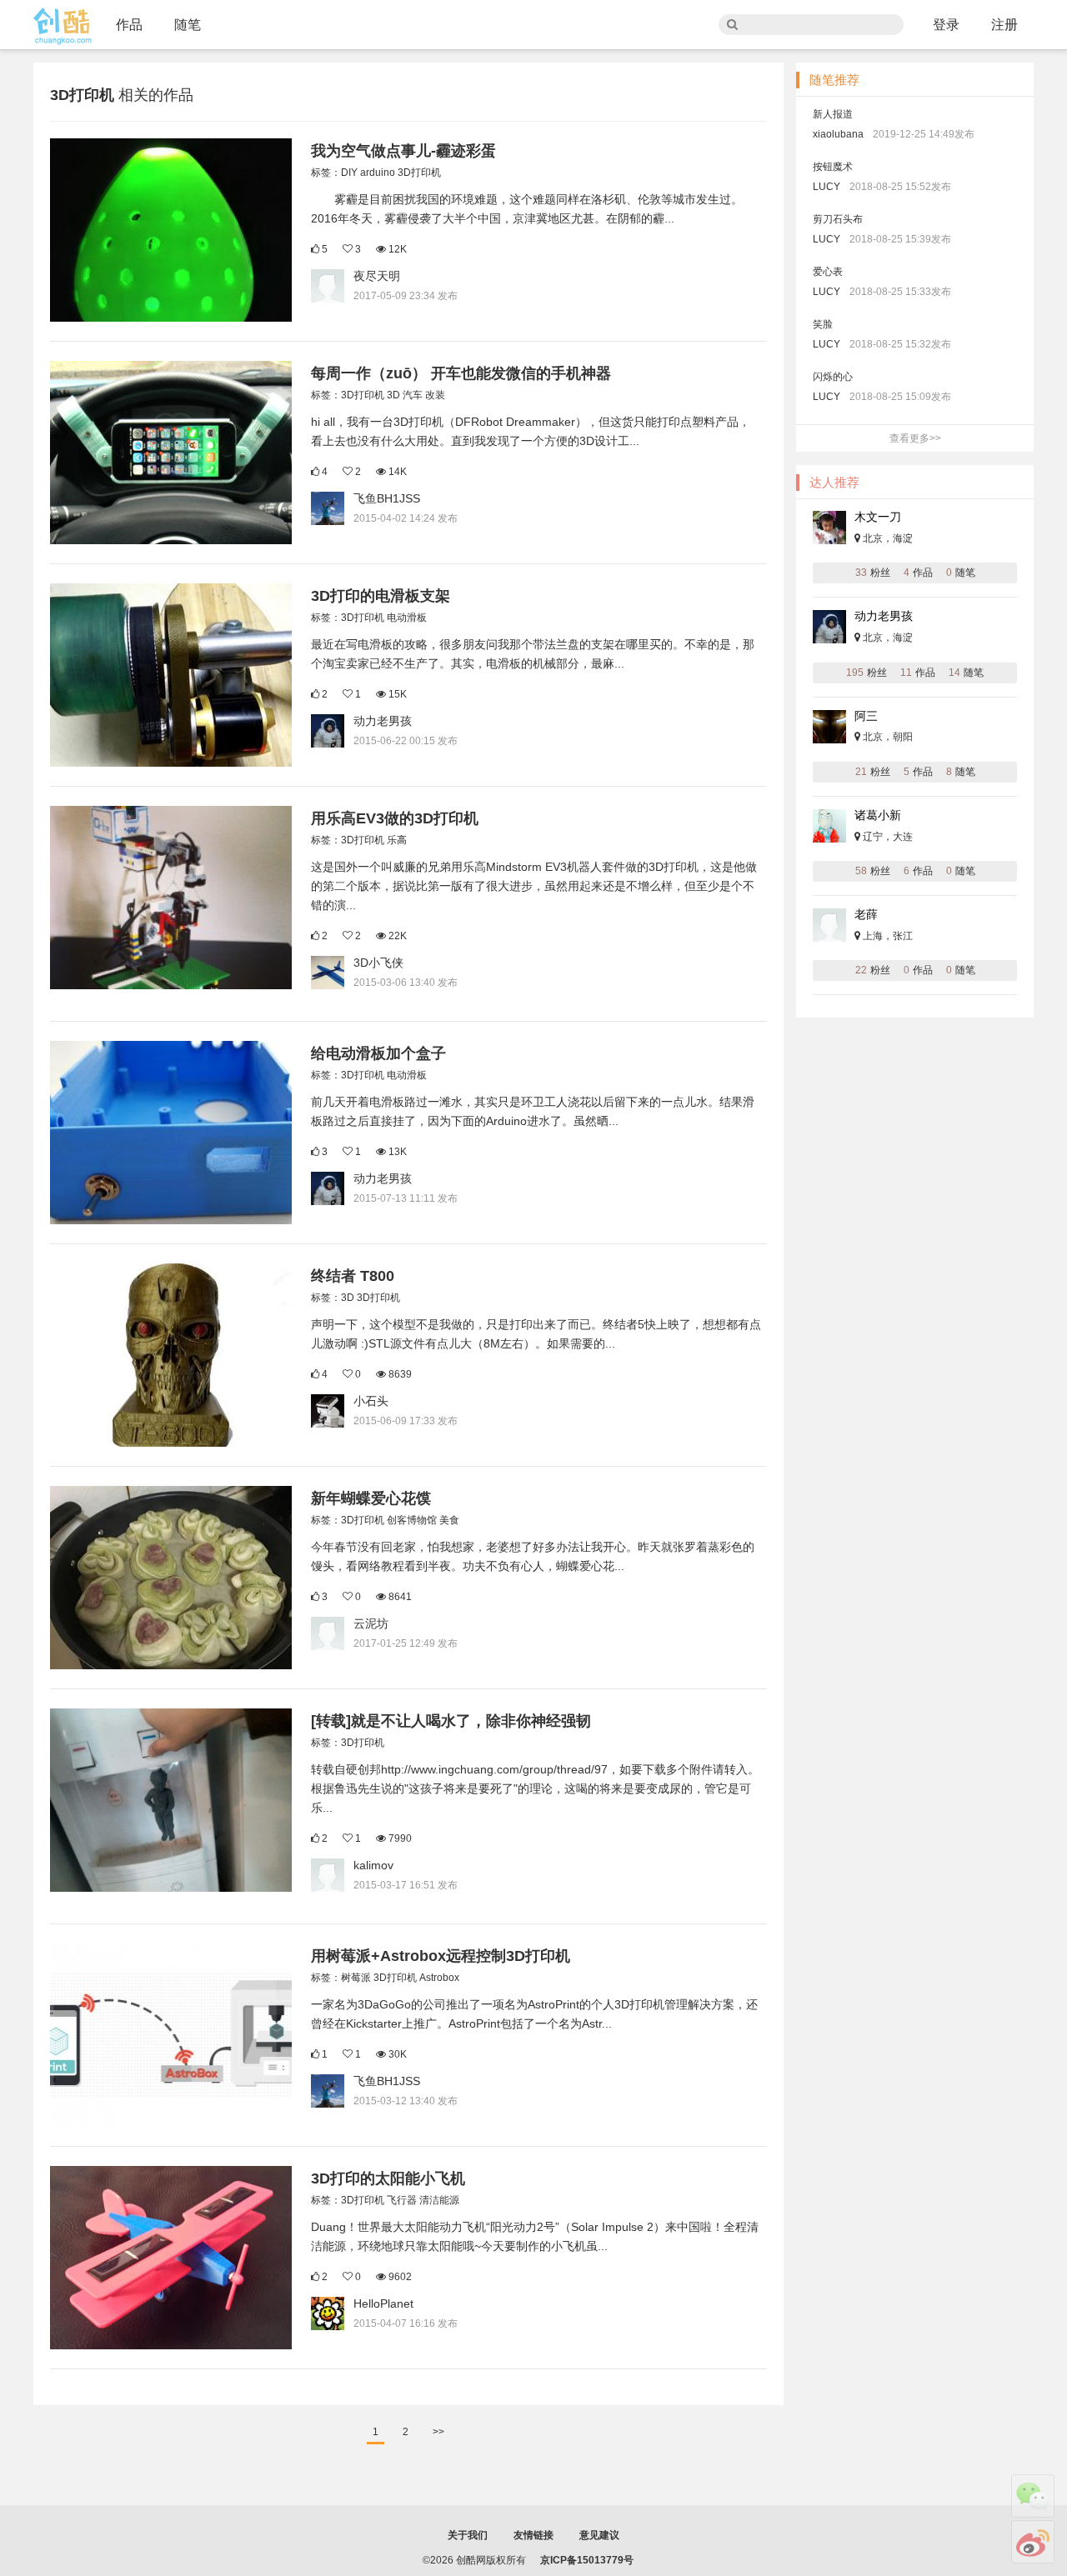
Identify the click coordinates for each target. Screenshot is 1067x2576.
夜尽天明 (377, 276)
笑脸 (823, 324)
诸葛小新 (878, 815)
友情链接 (533, 2535)
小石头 (371, 1401)
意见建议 (599, 2535)
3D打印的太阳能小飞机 (388, 2178)
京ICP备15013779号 (587, 2560)
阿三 (866, 716)
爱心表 (828, 272)
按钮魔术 (833, 167)
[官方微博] (1033, 2542)
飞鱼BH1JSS (387, 498)
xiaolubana (838, 134)
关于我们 (468, 2535)
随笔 (188, 25)
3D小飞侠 (378, 963)
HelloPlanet (383, 2303)
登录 (946, 25)
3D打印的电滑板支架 (381, 596)
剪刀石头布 (838, 219)
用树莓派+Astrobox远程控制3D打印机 (441, 1956)
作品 (129, 25)
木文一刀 (878, 517)
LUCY (827, 187)
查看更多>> (915, 438)
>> (438, 2432)
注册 (1004, 25)
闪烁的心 (833, 377)
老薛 (866, 914)
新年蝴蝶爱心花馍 (371, 1498)
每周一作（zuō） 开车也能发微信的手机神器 (461, 373)
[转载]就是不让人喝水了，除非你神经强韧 (451, 1721)
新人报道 (833, 114)
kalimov (373, 1865)
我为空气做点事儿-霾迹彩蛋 (403, 151)
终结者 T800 (353, 1276)
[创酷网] (63, 26)
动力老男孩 (383, 721)
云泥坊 (371, 1623)
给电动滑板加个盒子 (378, 1053)
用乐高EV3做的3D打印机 (395, 818)
